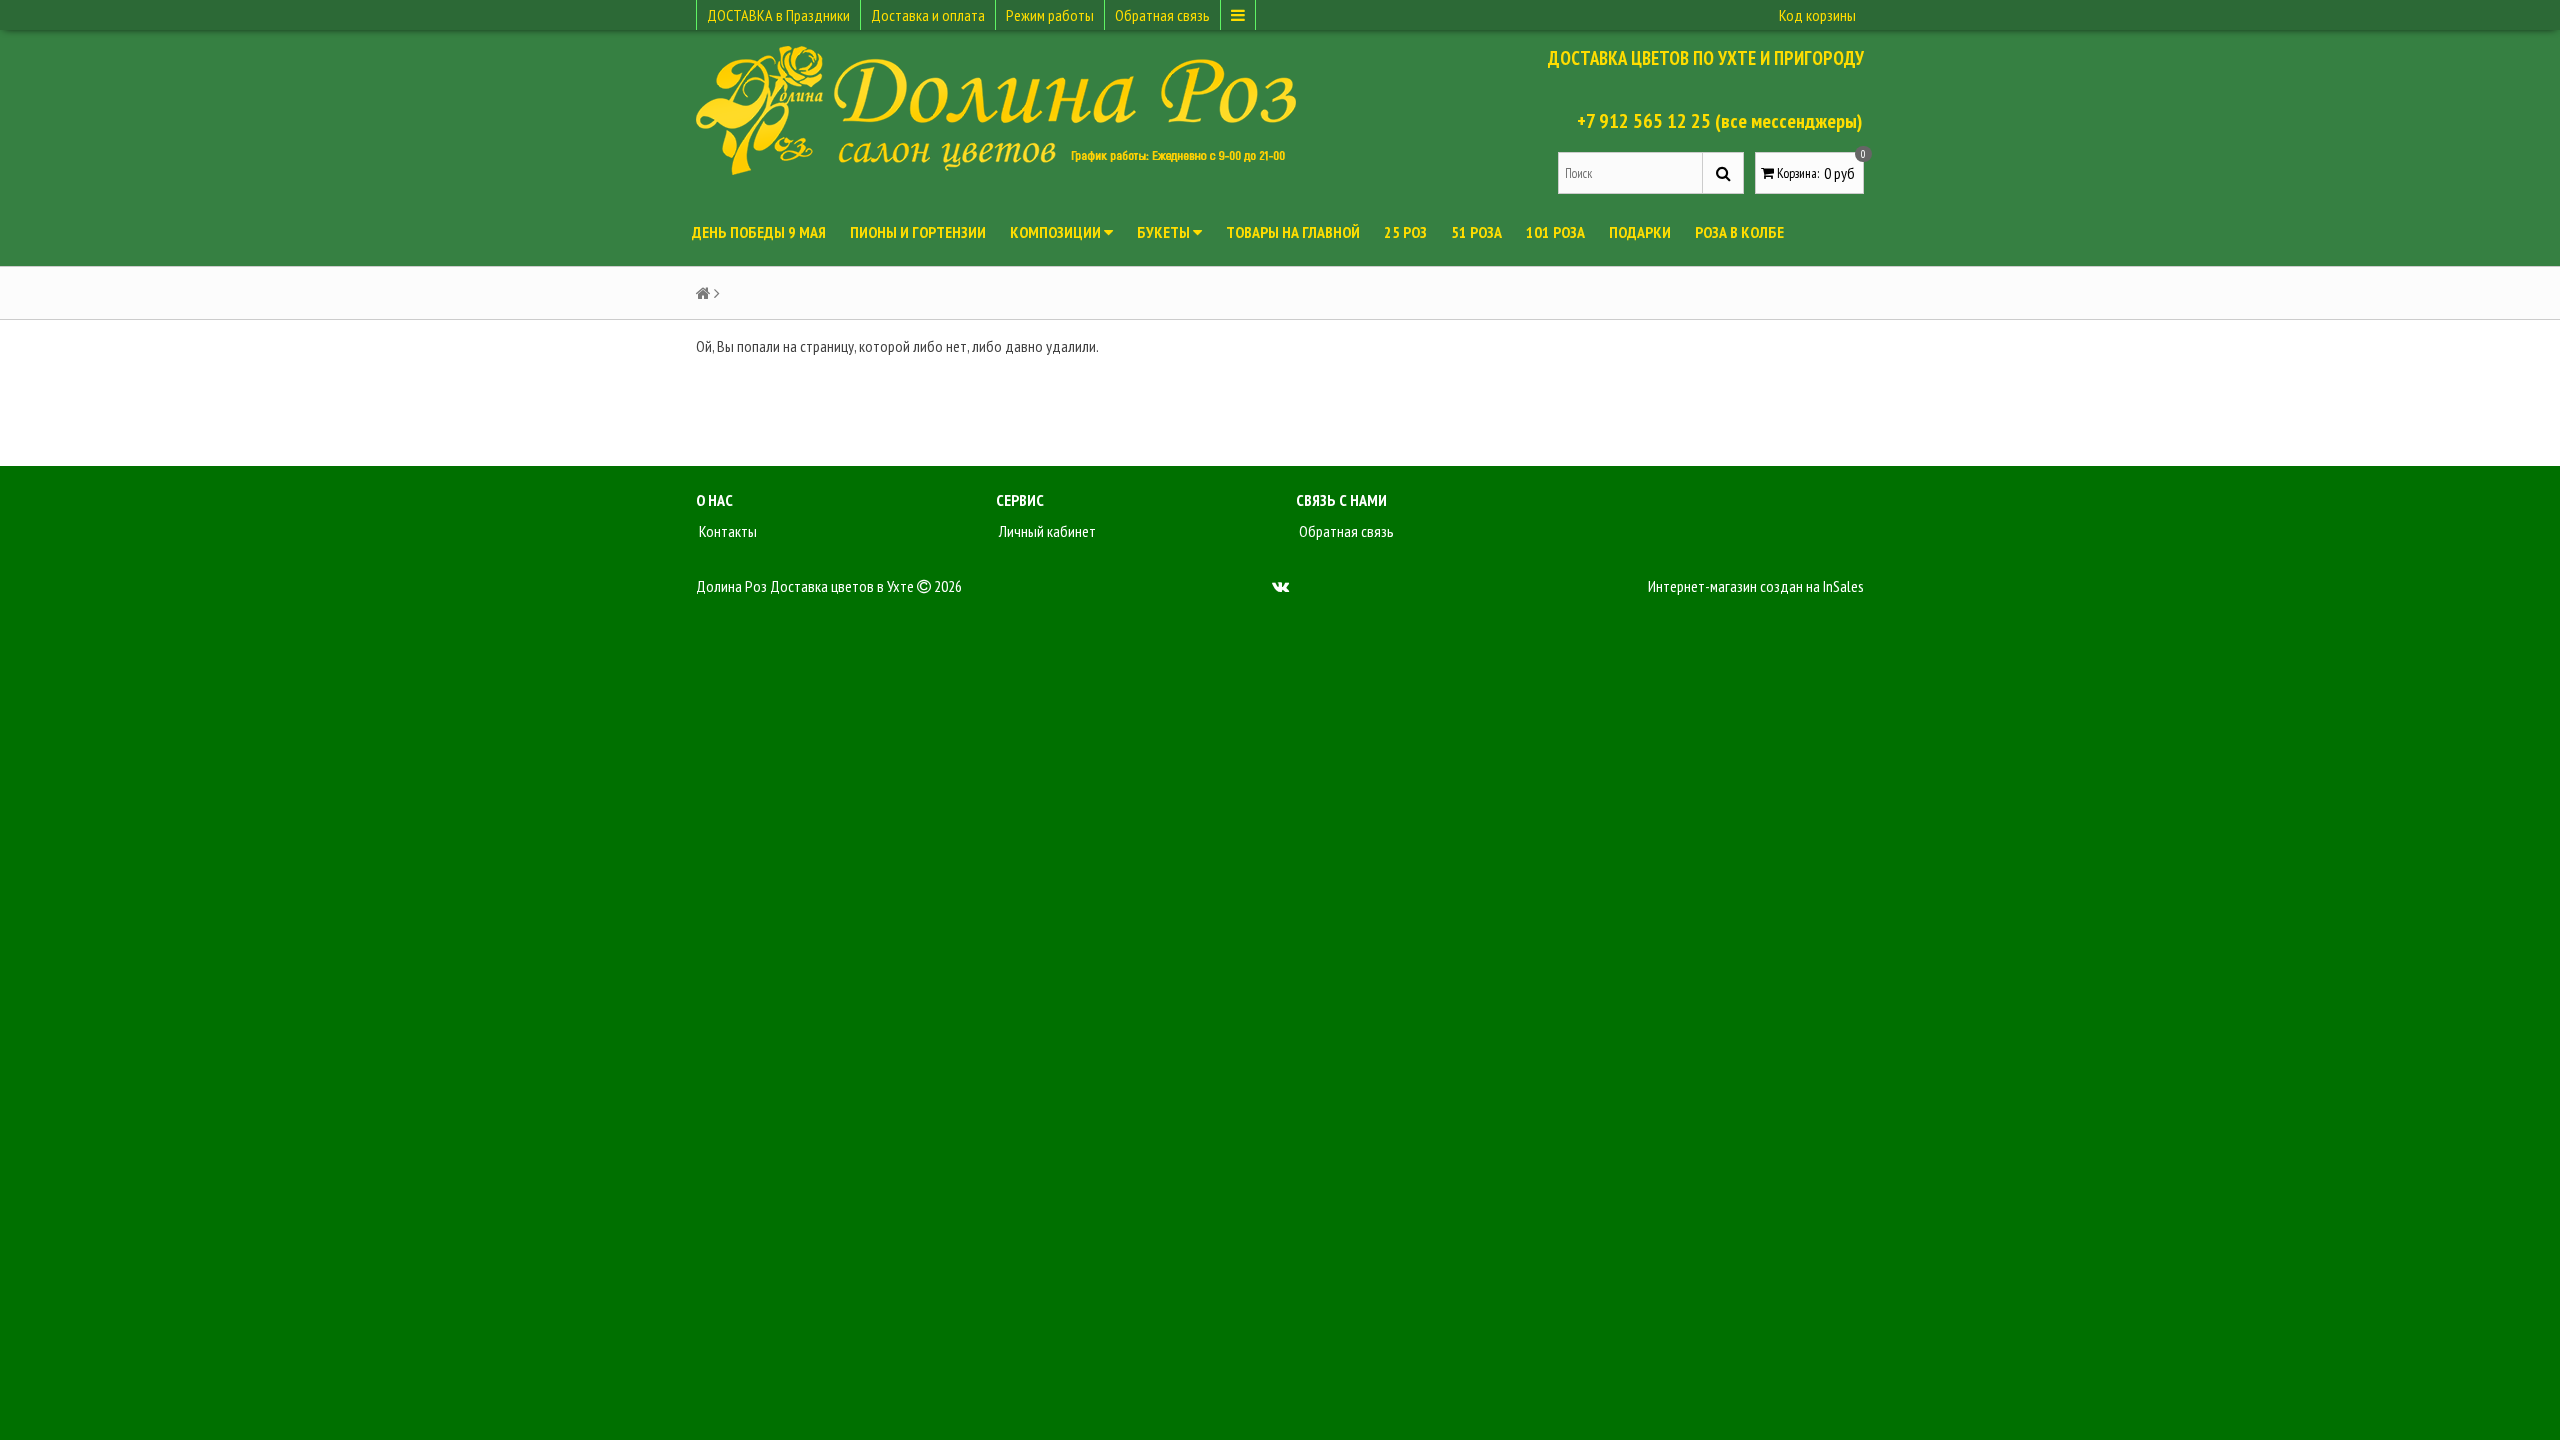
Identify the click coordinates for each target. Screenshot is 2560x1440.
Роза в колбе (1739, 232)
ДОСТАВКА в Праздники (778, 15)
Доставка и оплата (928, 15)
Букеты (1165, 232)
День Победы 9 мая (759, 232)
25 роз (1405, 232)
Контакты (726, 531)
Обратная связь (1162, 15)
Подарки (1640, 232)
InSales (1843, 586)
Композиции (1057, 232)
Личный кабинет (1046, 531)
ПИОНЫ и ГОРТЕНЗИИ (918, 232)
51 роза (1476, 232)
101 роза (1555, 232)
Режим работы (1050, 15)
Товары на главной (1293, 232)
